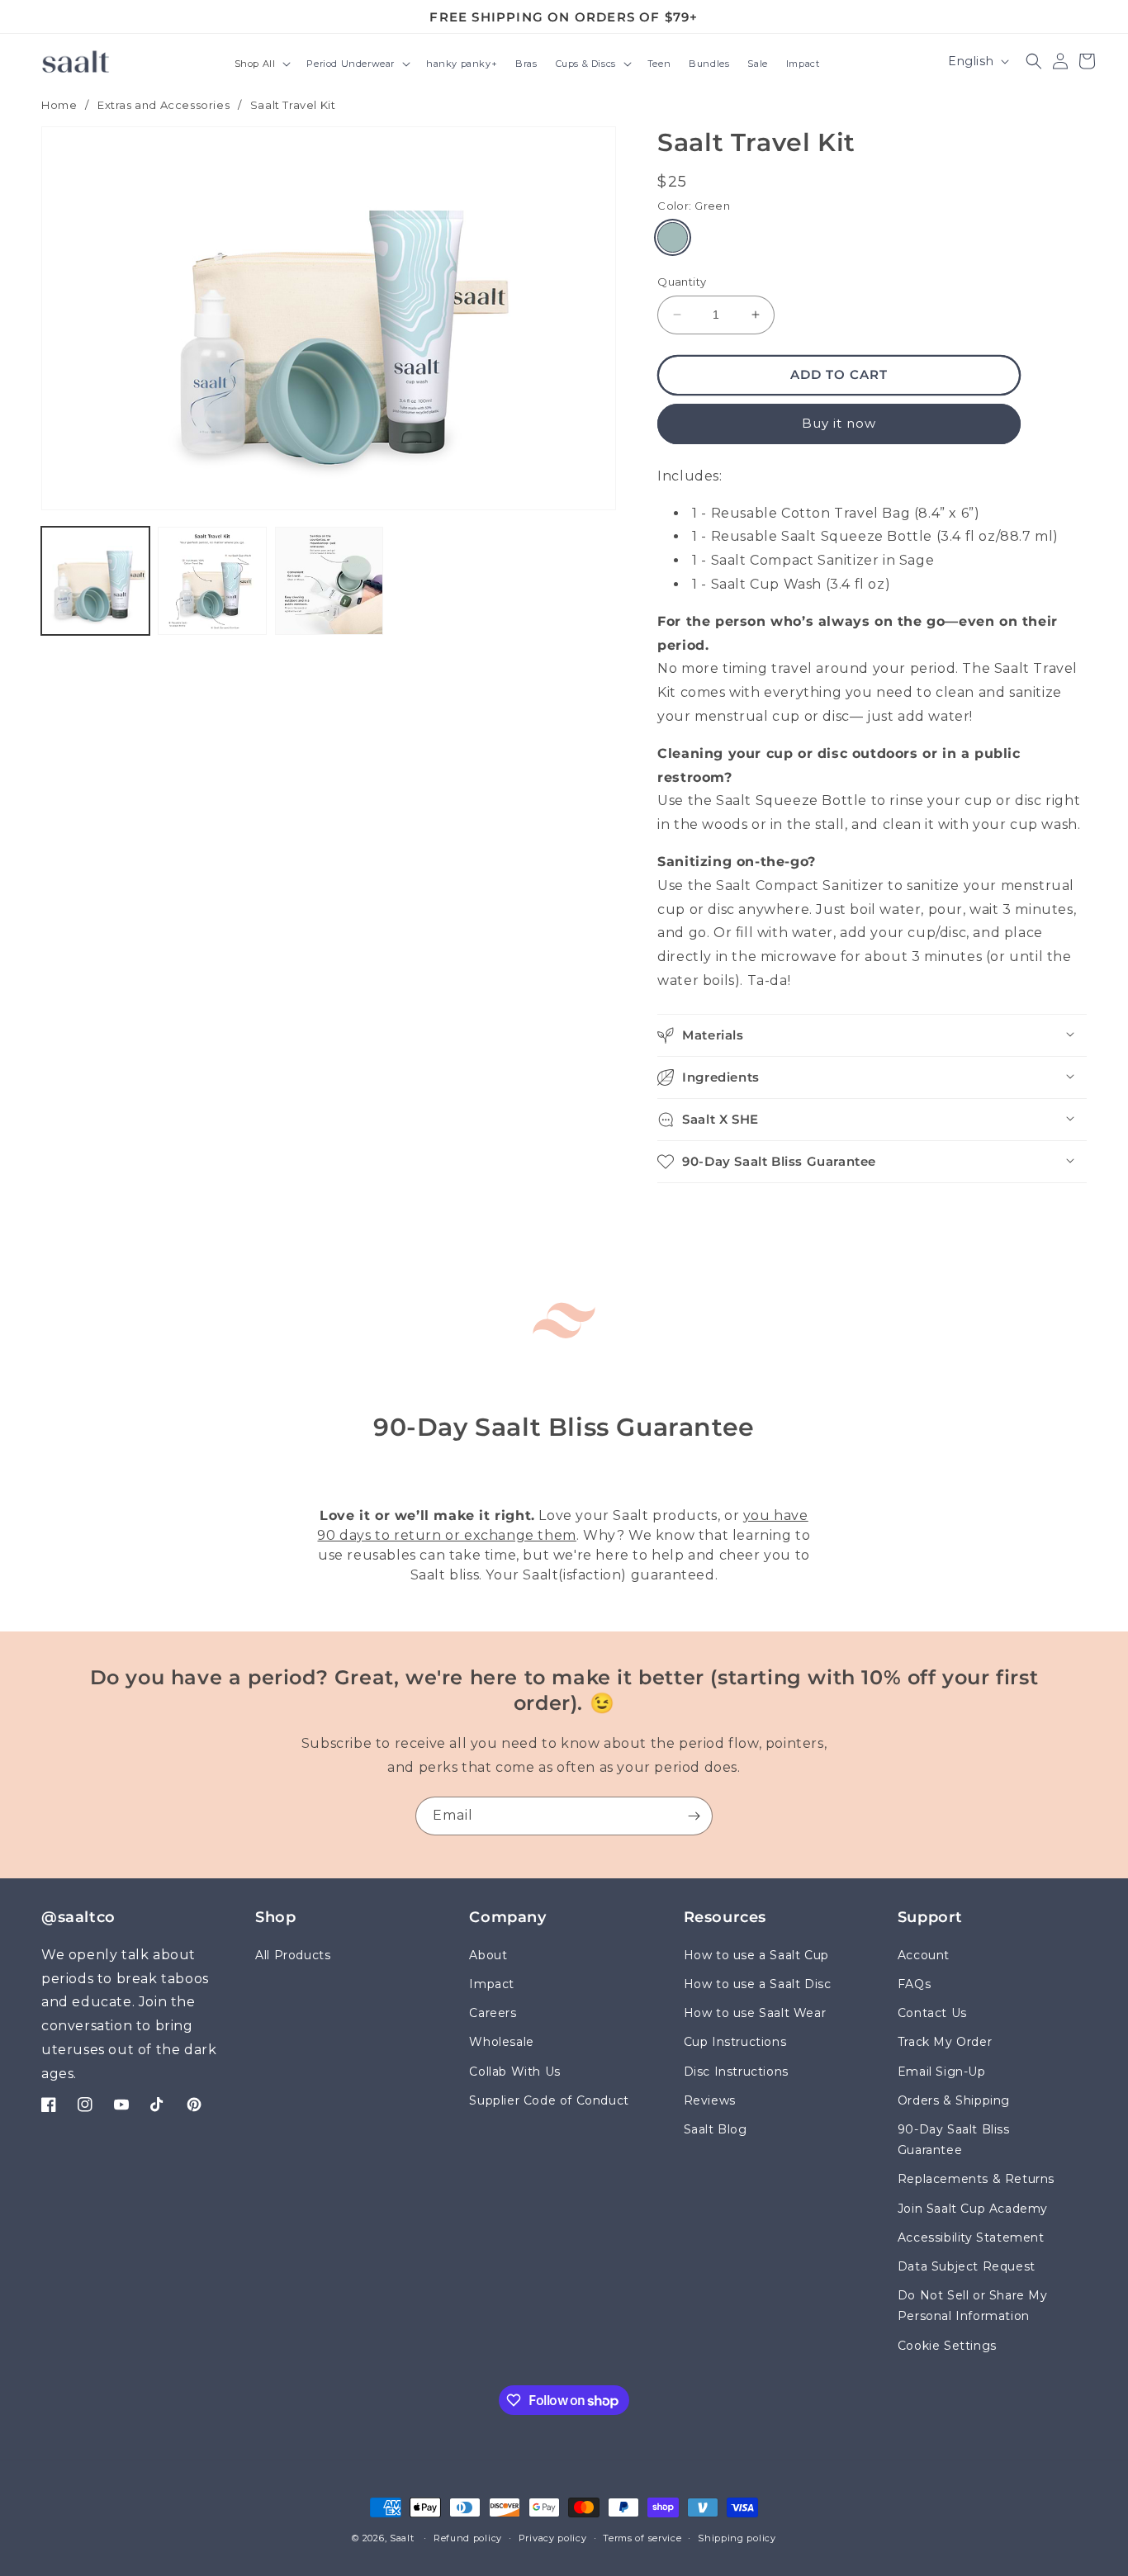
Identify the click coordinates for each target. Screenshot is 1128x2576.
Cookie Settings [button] (947, 2346)
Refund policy (468, 2538)
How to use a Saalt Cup (756, 1955)
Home (59, 105)
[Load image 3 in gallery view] (329, 581)
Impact (492, 1984)
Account (924, 1955)
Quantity (682, 282)
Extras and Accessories (164, 105)
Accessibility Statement (971, 2237)
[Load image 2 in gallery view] (212, 581)
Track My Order (945, 2043)
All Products (293, 1955)
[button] (262, 65)
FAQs (914, 1984)
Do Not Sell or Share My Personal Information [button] (973, 2306)
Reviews (710, 2100)
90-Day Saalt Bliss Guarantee (954, 2140)
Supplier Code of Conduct (549, 2100)
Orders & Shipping (954, 2100)
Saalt (403, 2538)
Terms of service (642, 2538)
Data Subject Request (967, 2266)
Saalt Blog (716, 2129)
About (488, 1955)
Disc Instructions (736, 2072)
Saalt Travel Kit (293, 105)
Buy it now (839, 423)
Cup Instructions (735, 2043)
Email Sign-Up (942, 2072)
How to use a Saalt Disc (758, 1984)
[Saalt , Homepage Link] (76, 61)
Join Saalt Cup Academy (973, 2209)
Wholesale (501, 2043)
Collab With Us (514, 2072)
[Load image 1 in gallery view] (95, 581)
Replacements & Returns (976, 2180)
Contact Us (932, 2014)
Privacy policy (553, 2538)
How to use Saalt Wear (755, 2014)
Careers (493, 2014)
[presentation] (329, 318)
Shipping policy (737, 2538)
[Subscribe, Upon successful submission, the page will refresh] (694, 1816)
